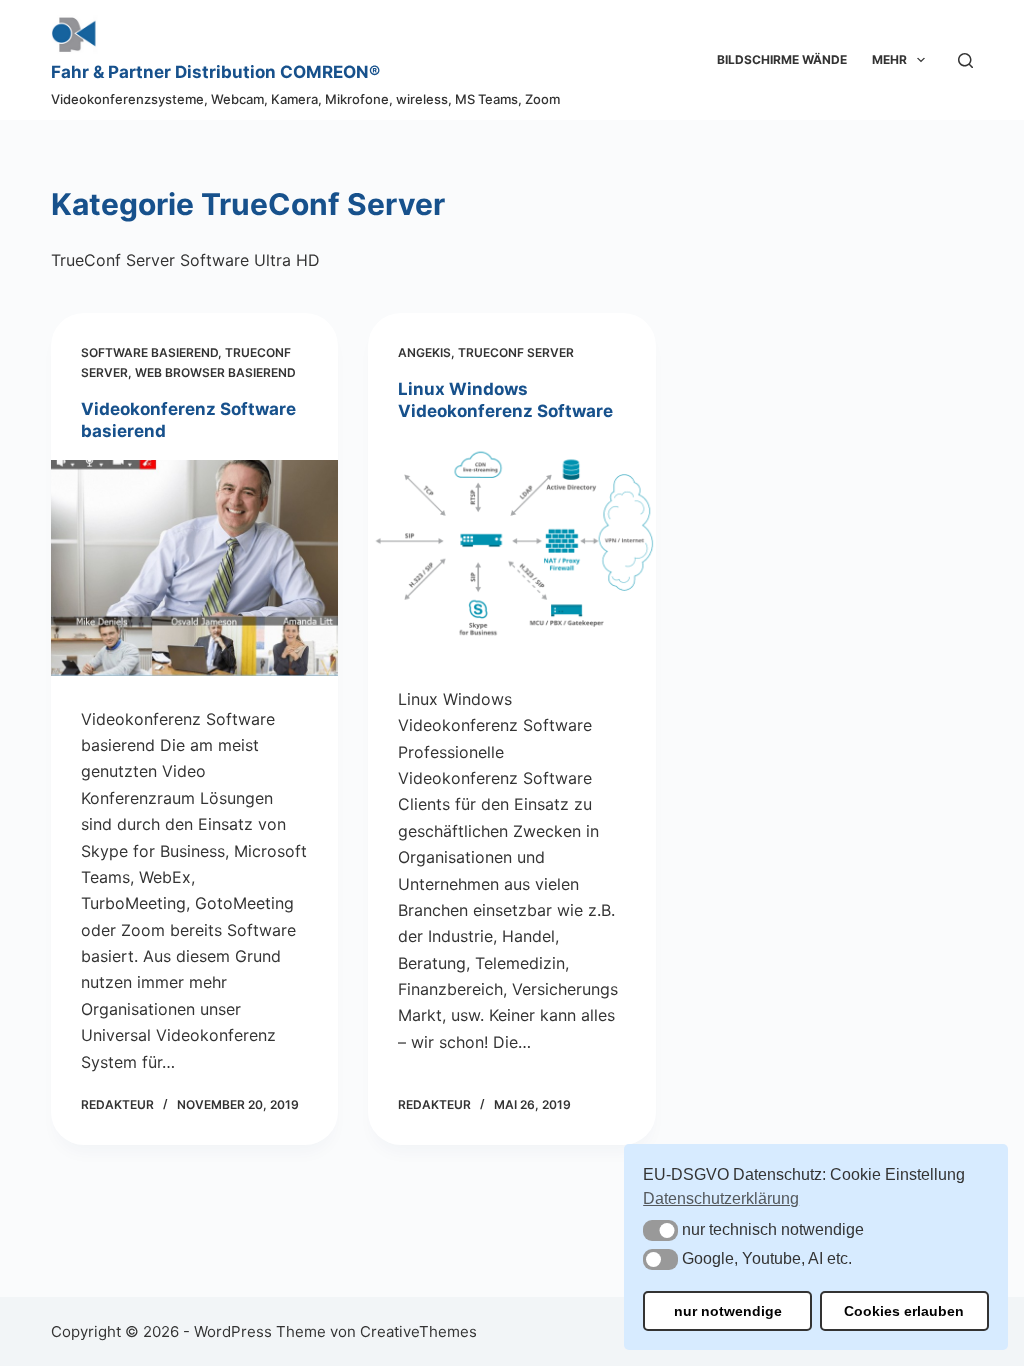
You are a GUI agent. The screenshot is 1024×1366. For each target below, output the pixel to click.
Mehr (889, 59)
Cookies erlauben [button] (904, 1311)
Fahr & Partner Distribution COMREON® (215, 72)
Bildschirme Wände (782, 59)
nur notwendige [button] (728, 1311)
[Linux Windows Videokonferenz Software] (511, 547)
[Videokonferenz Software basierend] (194, 567)
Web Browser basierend (215, 372)
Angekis (424, 352)
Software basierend (149, 352)
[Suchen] (965, 60)
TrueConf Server (516, 352)
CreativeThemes (418, 1331)
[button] (660, 1230)
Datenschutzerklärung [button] (721, 1198)
